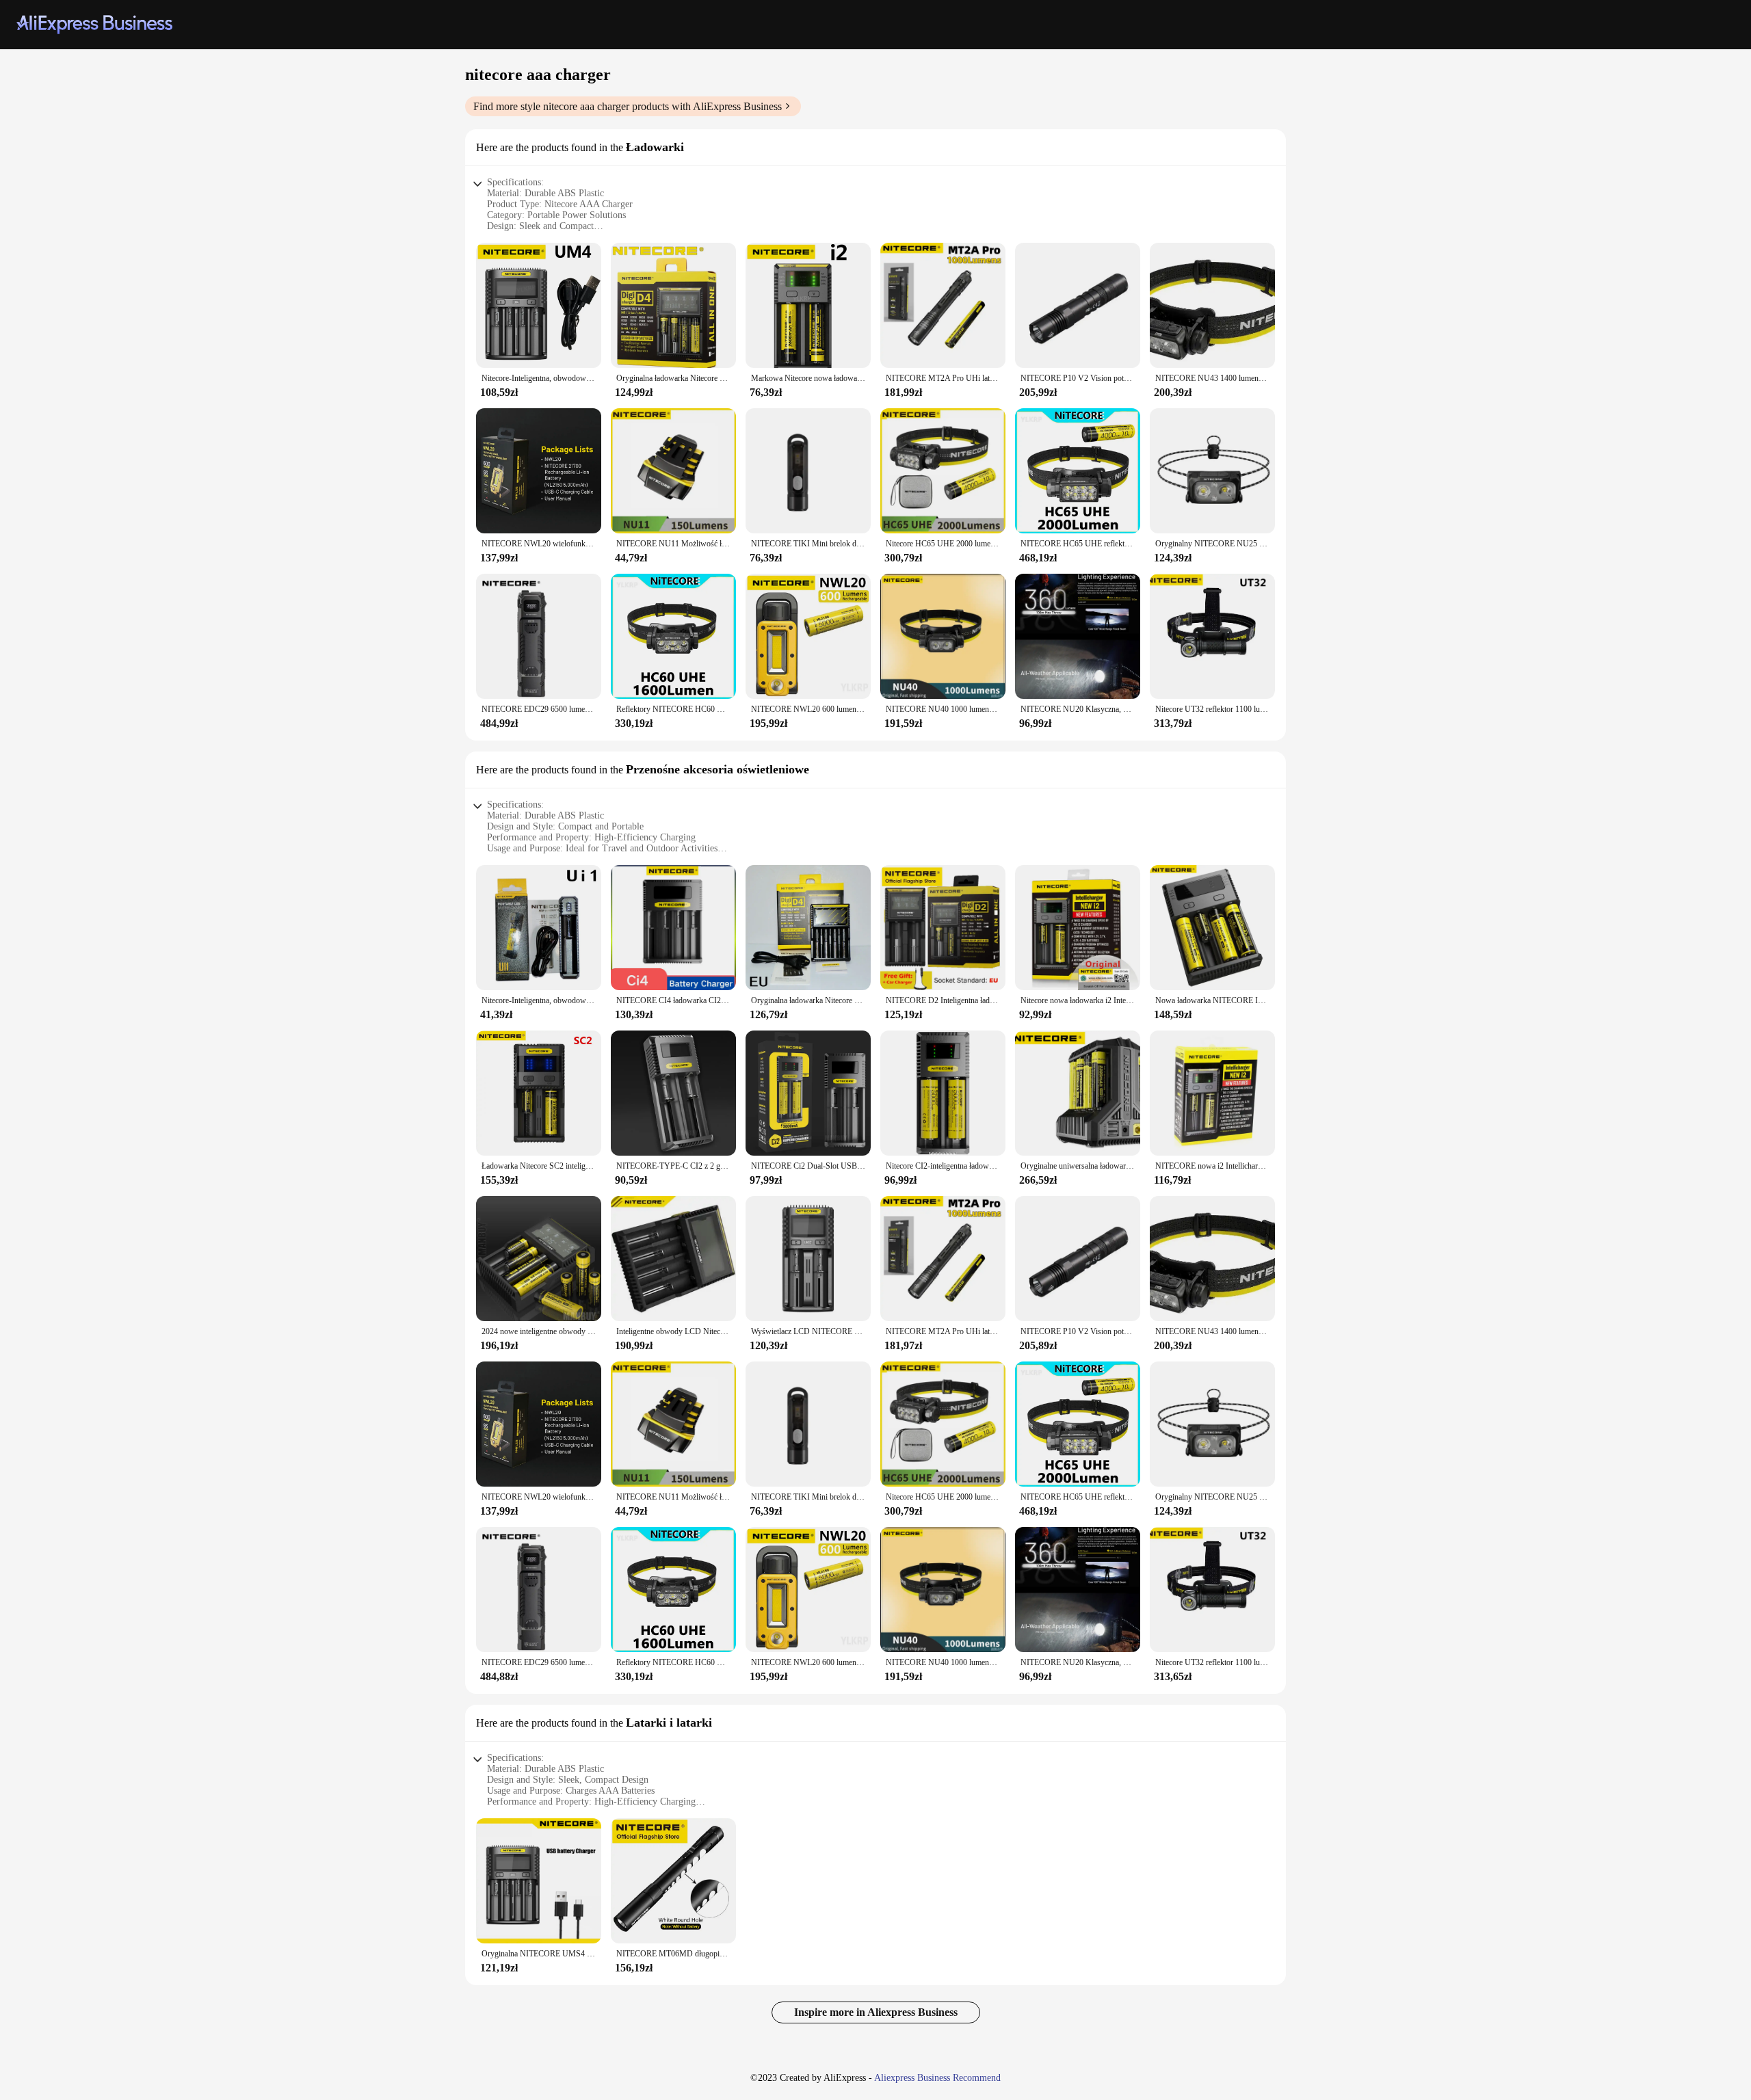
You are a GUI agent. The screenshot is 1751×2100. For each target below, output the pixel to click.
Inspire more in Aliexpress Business (876, 2012)
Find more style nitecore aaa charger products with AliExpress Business (628, 106)
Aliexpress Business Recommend (937, 2078)
